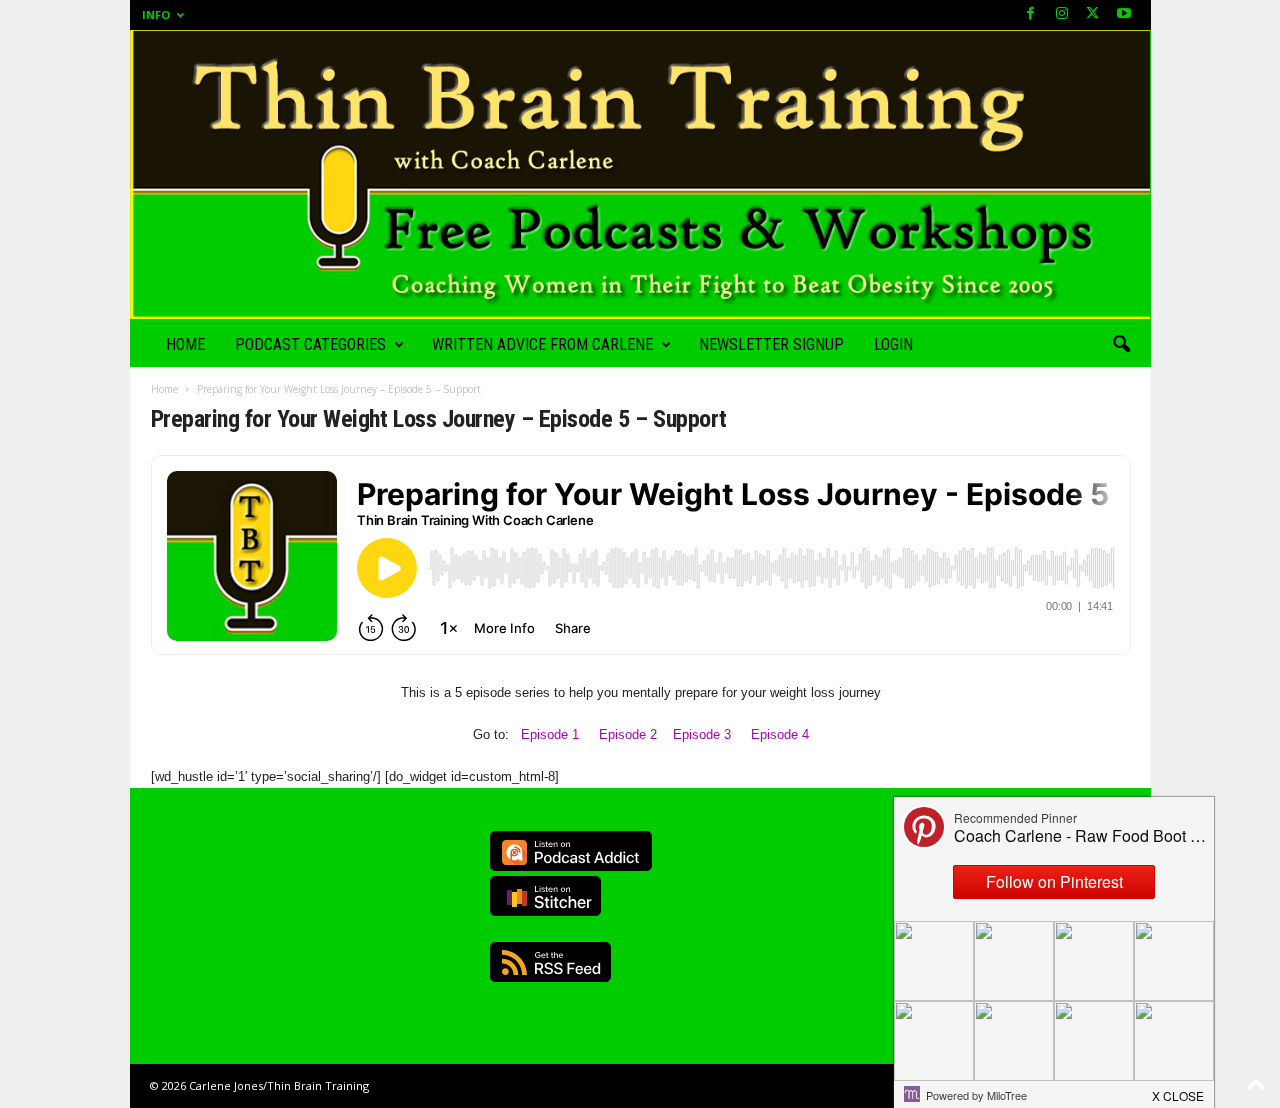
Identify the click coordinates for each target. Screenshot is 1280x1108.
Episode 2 (628, 734)
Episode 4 (780, 734)
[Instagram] (1062, 14)
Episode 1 (550, 734)
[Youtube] (1124, 14)
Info (156, 14)
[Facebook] (1031, 14)
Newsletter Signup (771, 344)
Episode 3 (702, 734)
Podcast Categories (310, 344)
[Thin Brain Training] (640, 174)
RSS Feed (550, 962)
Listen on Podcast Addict (571, 851)
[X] (1093, 14)
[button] (1121, 345)
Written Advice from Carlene (542, 344)
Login (893, 344)
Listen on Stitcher (545, 896)
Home (185, 344)
